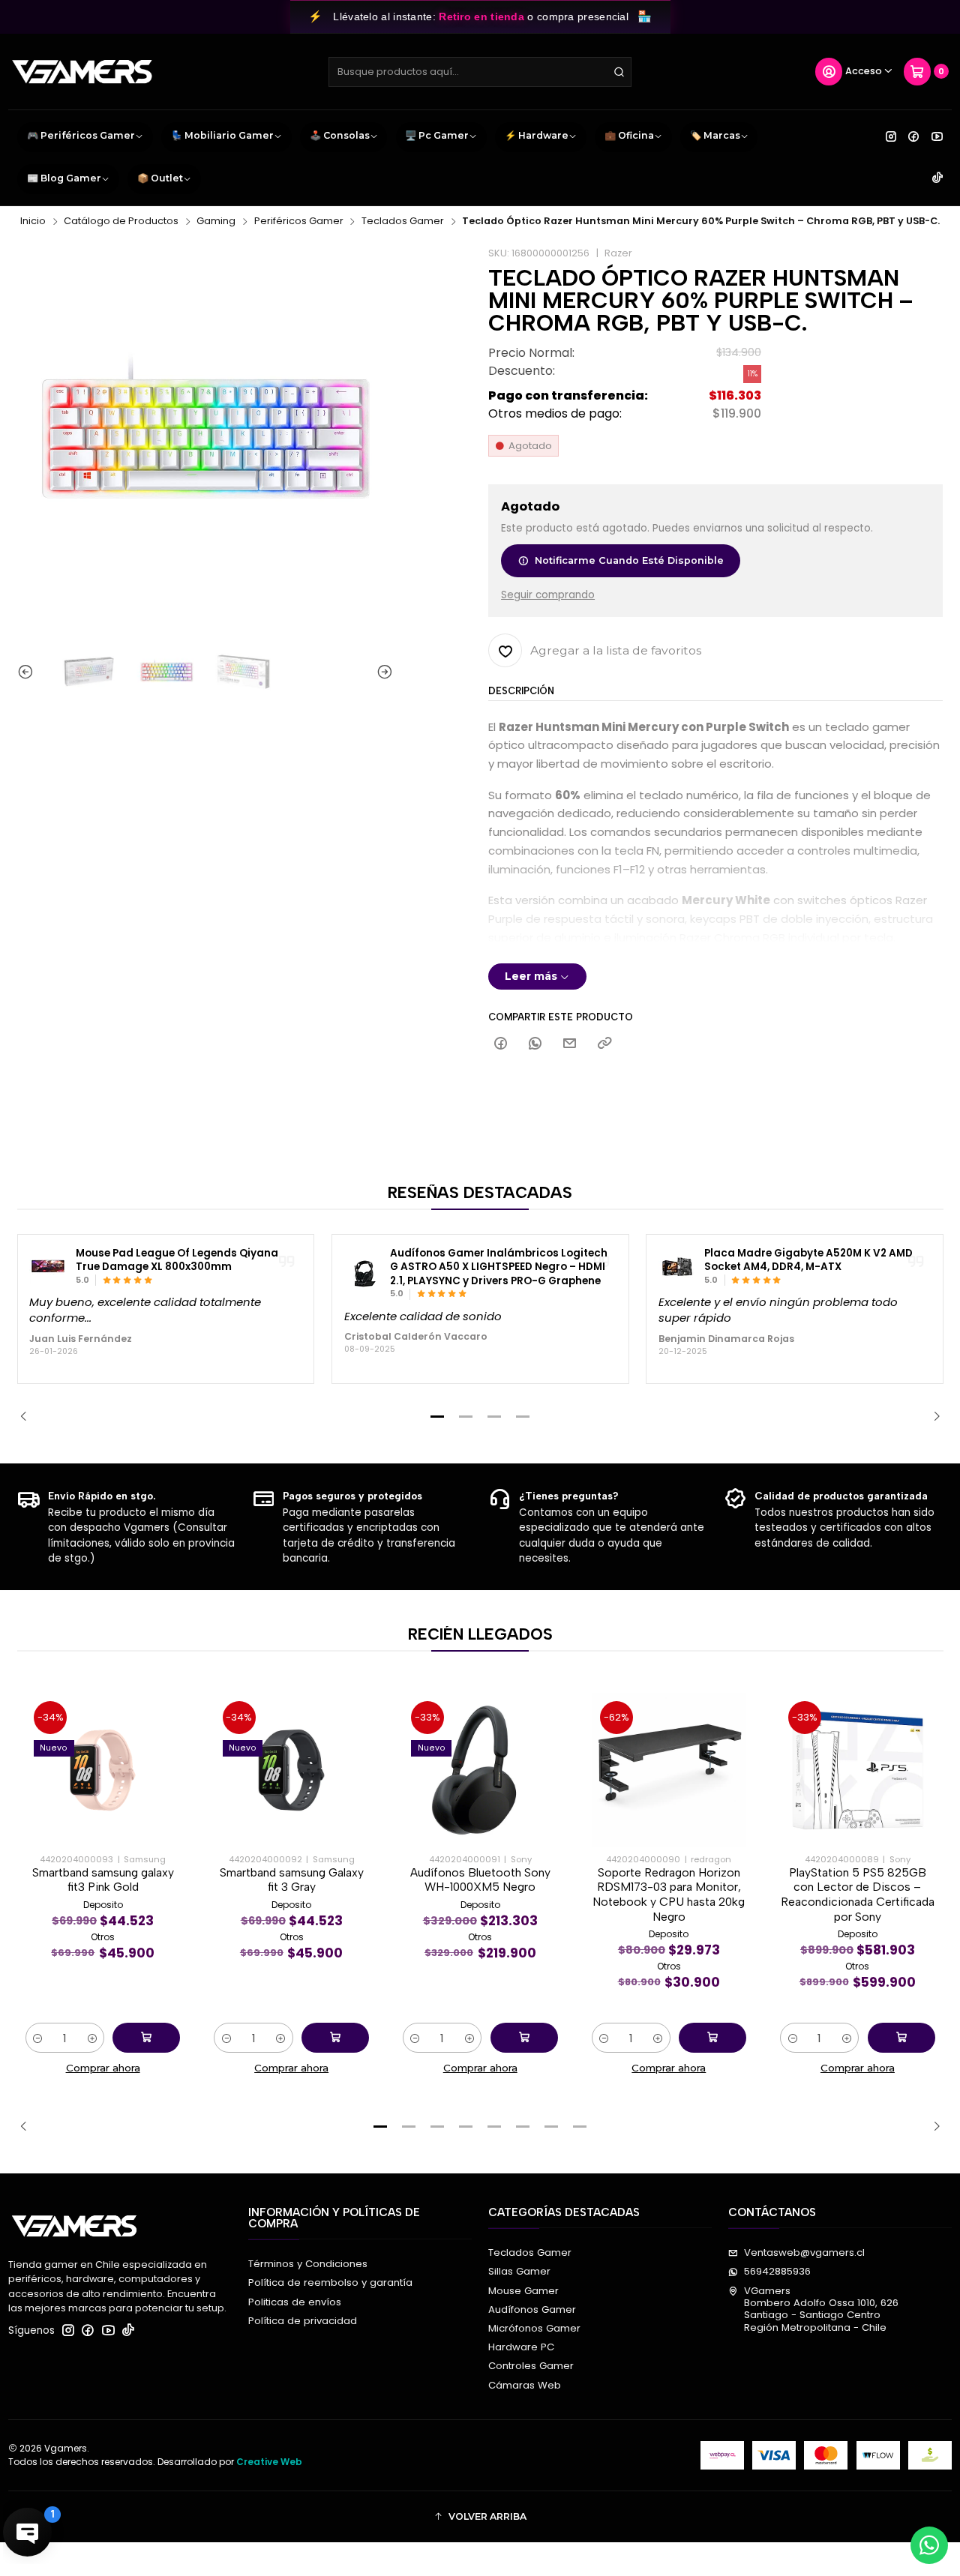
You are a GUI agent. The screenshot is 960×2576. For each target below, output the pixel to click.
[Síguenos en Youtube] (937, 136)
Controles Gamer (531, 2366)
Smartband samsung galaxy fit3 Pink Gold (103, 1880)
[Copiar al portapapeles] (604, 1044)
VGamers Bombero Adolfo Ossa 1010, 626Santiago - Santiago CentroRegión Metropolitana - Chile (821, 2309)
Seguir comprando (548, 595)
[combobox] (480, 72)
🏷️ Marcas (715, 135)
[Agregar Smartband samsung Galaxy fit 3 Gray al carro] (335, 2038)
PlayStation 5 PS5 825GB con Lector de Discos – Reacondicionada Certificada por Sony (858, 1895)
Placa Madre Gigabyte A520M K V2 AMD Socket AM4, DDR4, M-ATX (808, 1261)
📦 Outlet (160, 178)
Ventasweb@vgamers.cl (804, 2253)
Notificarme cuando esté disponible (629, 560)
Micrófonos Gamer (534, 2328)
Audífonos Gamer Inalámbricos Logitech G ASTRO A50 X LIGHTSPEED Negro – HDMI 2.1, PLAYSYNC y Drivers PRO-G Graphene (499, 1267)
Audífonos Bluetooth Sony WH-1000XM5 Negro (480, 1880)
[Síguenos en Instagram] (891, 136)
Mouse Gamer (523, 2291)
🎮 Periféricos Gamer (81, 135)
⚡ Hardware (537, 135)
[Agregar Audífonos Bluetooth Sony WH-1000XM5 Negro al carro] (524, 2038)
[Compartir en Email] (570, 1044)
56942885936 (777, 2271)
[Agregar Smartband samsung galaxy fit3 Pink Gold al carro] (146, 2038)
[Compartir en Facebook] (500, 1044)
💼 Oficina (629, 135)
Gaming (216, 222)
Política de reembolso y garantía (330, 2282)
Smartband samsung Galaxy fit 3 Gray (292, 1880)
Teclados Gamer (403, 222)
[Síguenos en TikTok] (937, 178)
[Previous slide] (28, 672)
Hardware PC (521, 2347)
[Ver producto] (48, 1266)
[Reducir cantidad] (38, 2038)
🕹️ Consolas (340, 135)
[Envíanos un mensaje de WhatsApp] (929, 2545)
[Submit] (619, 72)
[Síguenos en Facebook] (913, 136)
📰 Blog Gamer (64, 178)
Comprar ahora (103, 2068)
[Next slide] (382, 672)
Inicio (33, 222)
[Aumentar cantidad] (92, 2038)
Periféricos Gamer (299, 222)
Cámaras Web (525, 2385)
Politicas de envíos (295, 2302)
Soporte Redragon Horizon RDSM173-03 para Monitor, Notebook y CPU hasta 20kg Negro (669, 1895)
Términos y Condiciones (308, 2264)
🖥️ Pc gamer (437, 135)
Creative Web (269, 2462)
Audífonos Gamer (532, 2309)
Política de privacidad (303, 2321)
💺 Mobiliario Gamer (222, 135)
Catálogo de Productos (121, 222)
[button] (437, 1416)
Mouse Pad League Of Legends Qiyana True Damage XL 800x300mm (177, 1261)
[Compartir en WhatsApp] (535, 1044)
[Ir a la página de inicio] (82, 72)
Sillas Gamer (519, 2271)
